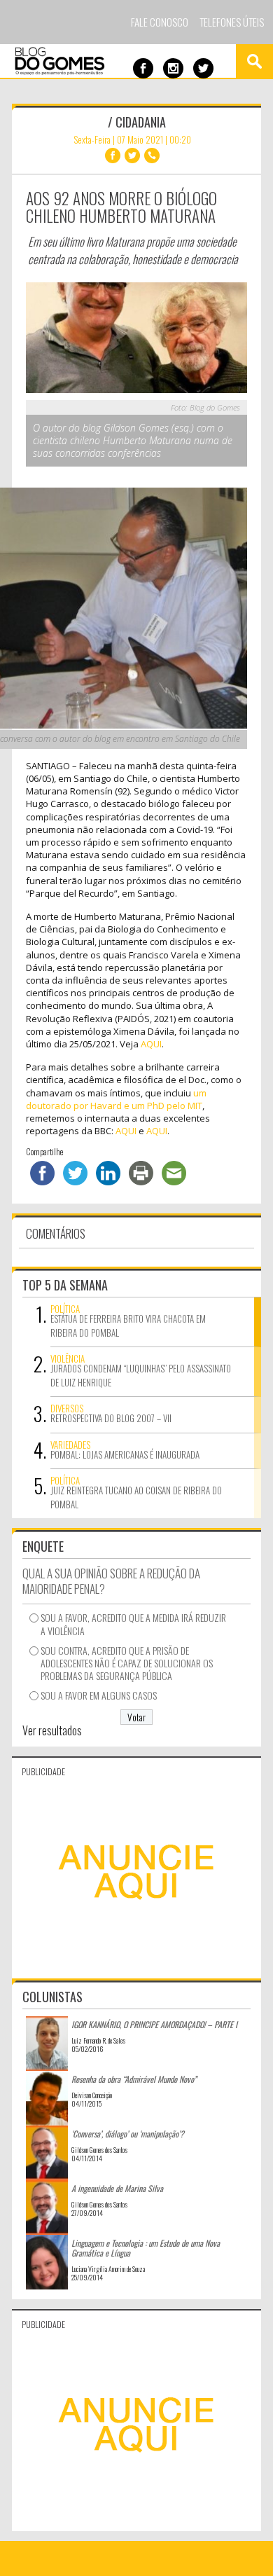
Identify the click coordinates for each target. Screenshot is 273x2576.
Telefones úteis (232, 22)
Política (65, 1309)
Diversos (67, 1408)
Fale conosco (160, 22)
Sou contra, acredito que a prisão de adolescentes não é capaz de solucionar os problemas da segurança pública (127, 1664)
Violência (68, 1358)
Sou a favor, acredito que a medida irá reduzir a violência (133, 1624)
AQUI (151, 1044)
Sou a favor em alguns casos (99, 1695)
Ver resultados (52, 1730)
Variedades (70, 1445)
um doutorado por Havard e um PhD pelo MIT (116, 1099)
